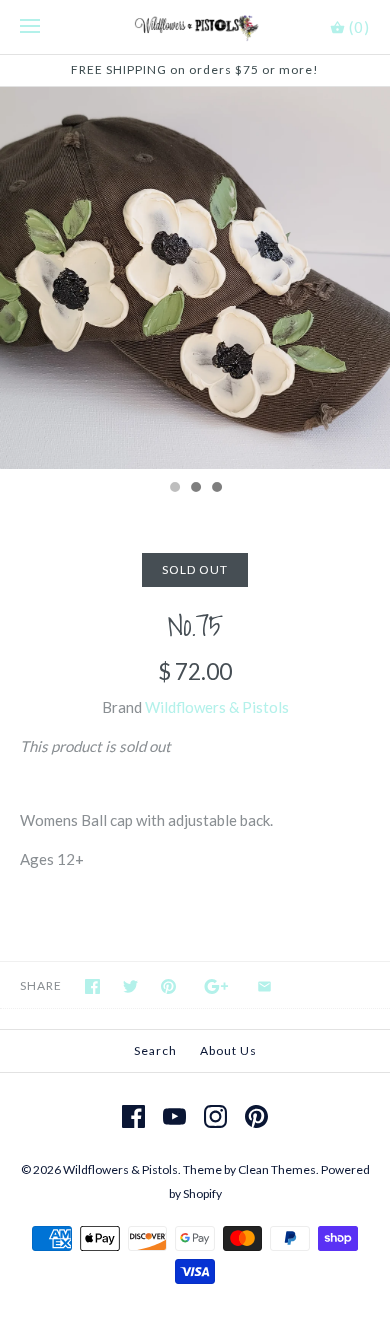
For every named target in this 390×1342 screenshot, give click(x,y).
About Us (228, 1050)
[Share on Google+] (216, 986)
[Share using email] (264, 986)
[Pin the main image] (168, 986)
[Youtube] (174, 1116)
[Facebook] (133, 1116)
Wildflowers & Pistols (217, 707)
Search (155, 1050)
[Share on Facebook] (92, 986)
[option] (195, 278)
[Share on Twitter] (130, 986)
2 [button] (195, 489)
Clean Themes (277, 1169)
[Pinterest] (256, 1116)
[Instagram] (215, 1116)
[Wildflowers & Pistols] (195, 27)
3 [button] (216, 489)
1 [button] (174, 489)
